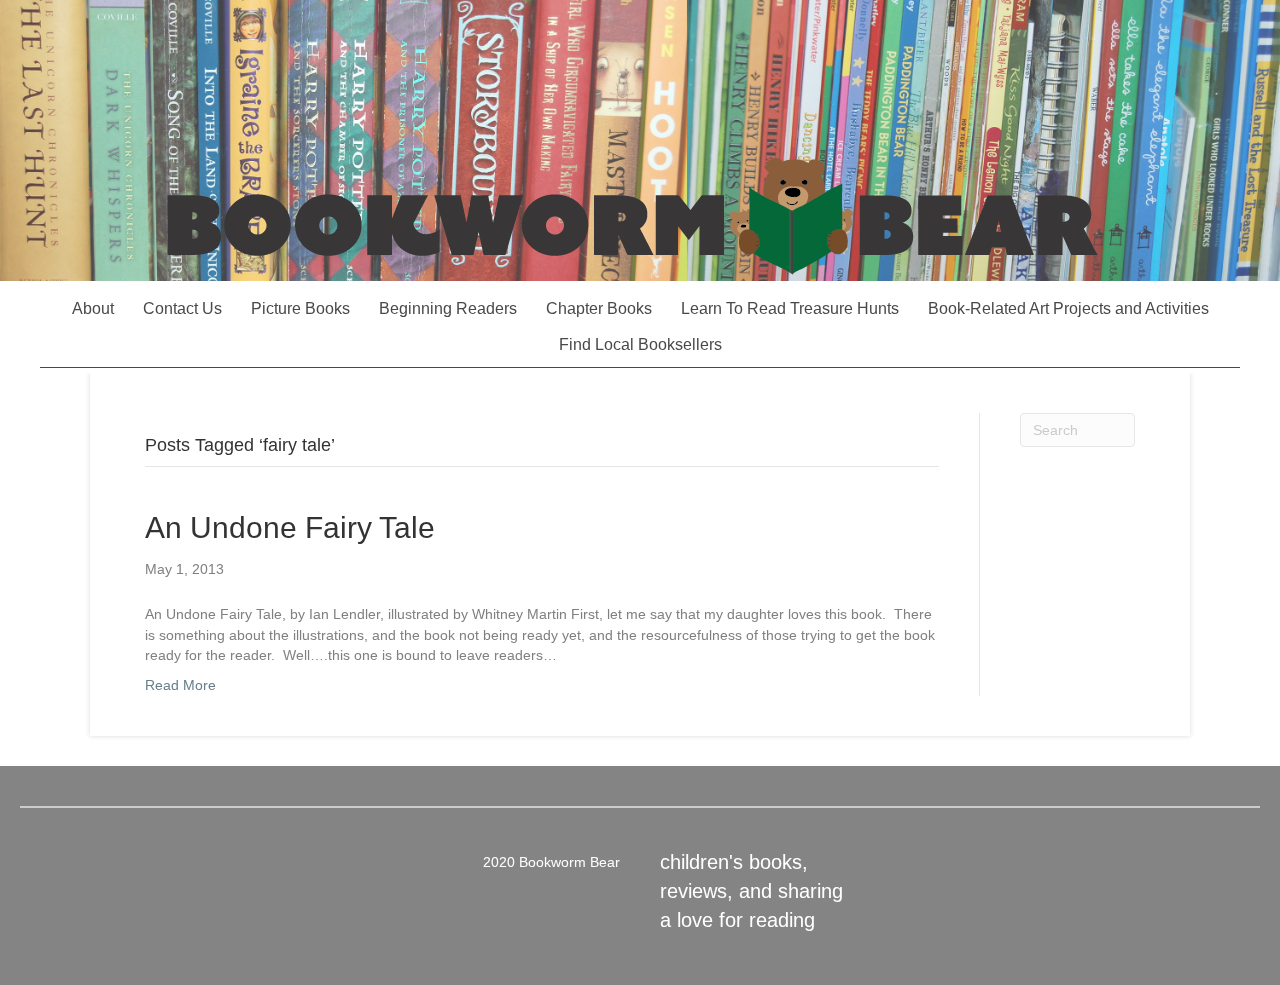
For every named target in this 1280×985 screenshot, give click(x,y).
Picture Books (300, 308)
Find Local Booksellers (640, 344)
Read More (180, 685)
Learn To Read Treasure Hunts (790, 308)
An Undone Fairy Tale (290, 527)
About (93, 308)
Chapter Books (599, 308)
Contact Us (182, 308)
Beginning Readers (448, 308)
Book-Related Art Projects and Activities (1068, 308)
